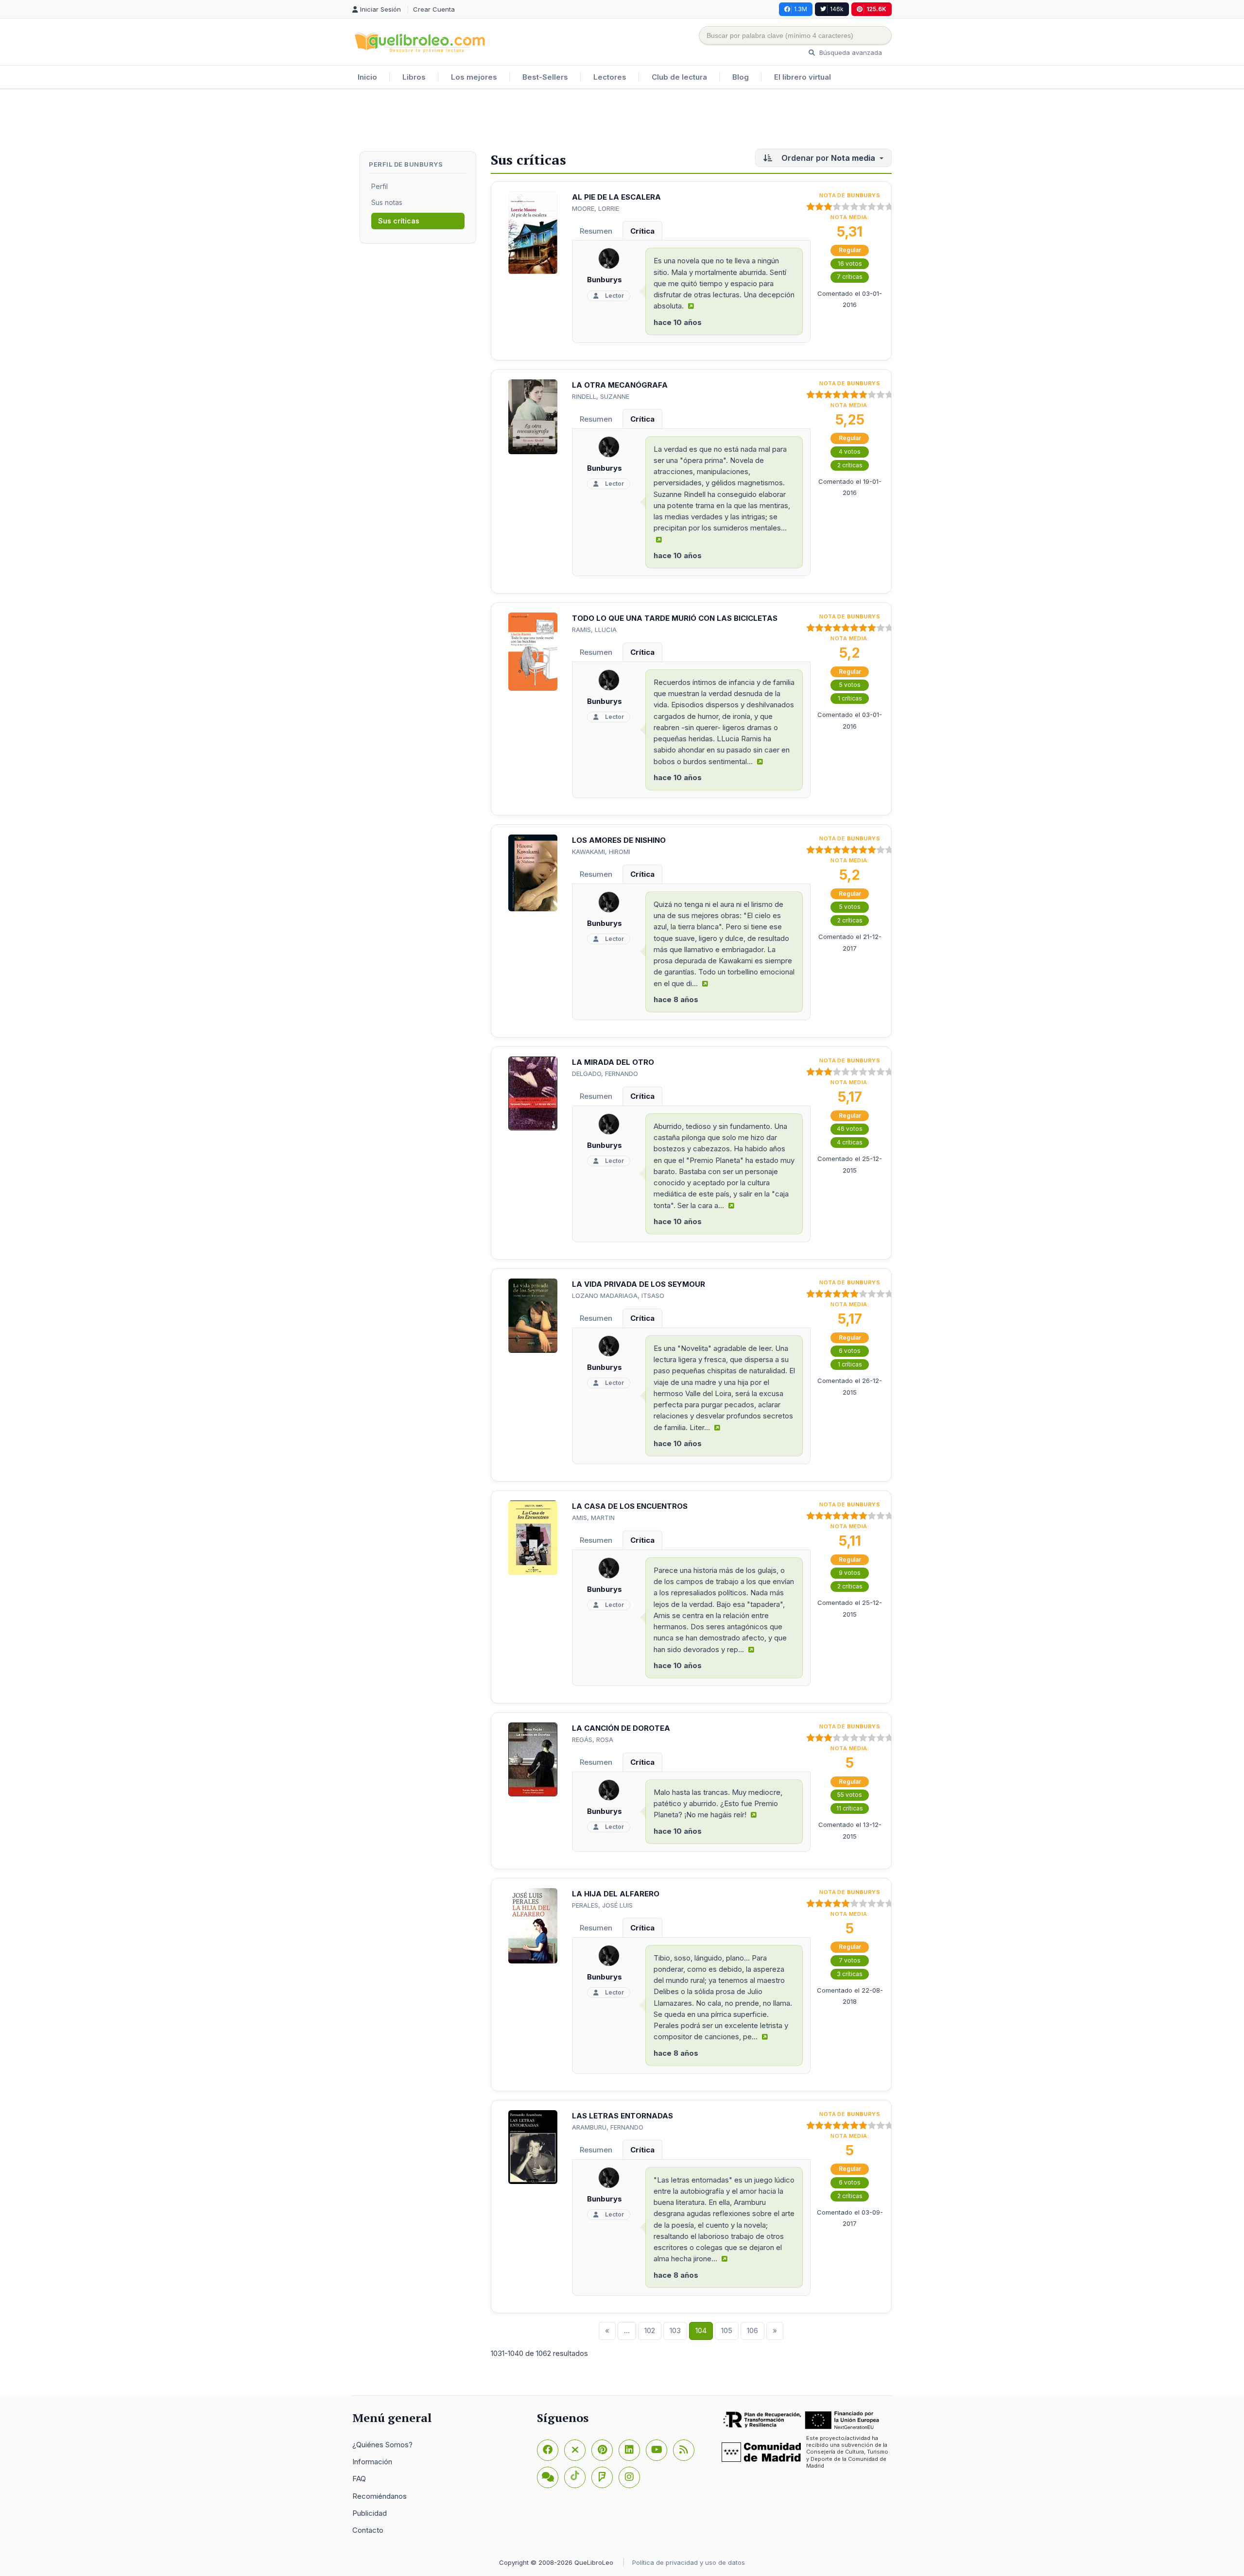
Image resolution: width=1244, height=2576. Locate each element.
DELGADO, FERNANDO (605, 1074)
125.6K (876, 9)
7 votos (850, 1960)
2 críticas (850, 465)
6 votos (850, 1351)
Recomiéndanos (380, 2496)
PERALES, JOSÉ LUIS (602, 1905)
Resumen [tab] (596, 231)
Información (372, 2462)
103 (675, 2330)
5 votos (850, 685)
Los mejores (474, 77)
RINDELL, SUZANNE (601, 396)
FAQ (359, 2479)
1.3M (801, 9)
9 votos (850, 1573)
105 (727, 2330)
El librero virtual (803, 77)
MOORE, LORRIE (596, 208)
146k (837, 9)
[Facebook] (548, 2450)
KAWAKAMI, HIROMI (601, 852)
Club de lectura (679, 77)
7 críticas (850, 277)
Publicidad (370, 2513)
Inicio (367, 77)
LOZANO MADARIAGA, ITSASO (618, 1296)
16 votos (850, 264)
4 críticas (850, 1142)
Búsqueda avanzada (850, 52)
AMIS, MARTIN (593, 1518)
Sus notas (387, 202)
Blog (741, 77)
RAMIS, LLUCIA (594, 630)
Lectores (610, 77)
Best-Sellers (545, 77)
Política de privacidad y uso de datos (689, 2562)
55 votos (850, 1795)
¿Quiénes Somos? (382, 2445)
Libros (414, 77)
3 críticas (850, 1974)
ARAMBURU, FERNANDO (608, 2127)
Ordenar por (827, 158)
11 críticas (850, 1808)
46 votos (850, 1129)
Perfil (380, 186)
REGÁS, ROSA (593, 1740)
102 (650, 2330)
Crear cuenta (434, 9)
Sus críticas (399, 221)
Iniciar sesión (381, 9)
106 (752, 2330)
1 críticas (850, 698)
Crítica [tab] (642, 231)
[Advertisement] (622, 121)
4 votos (850, 452)
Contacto (368, 2530)
